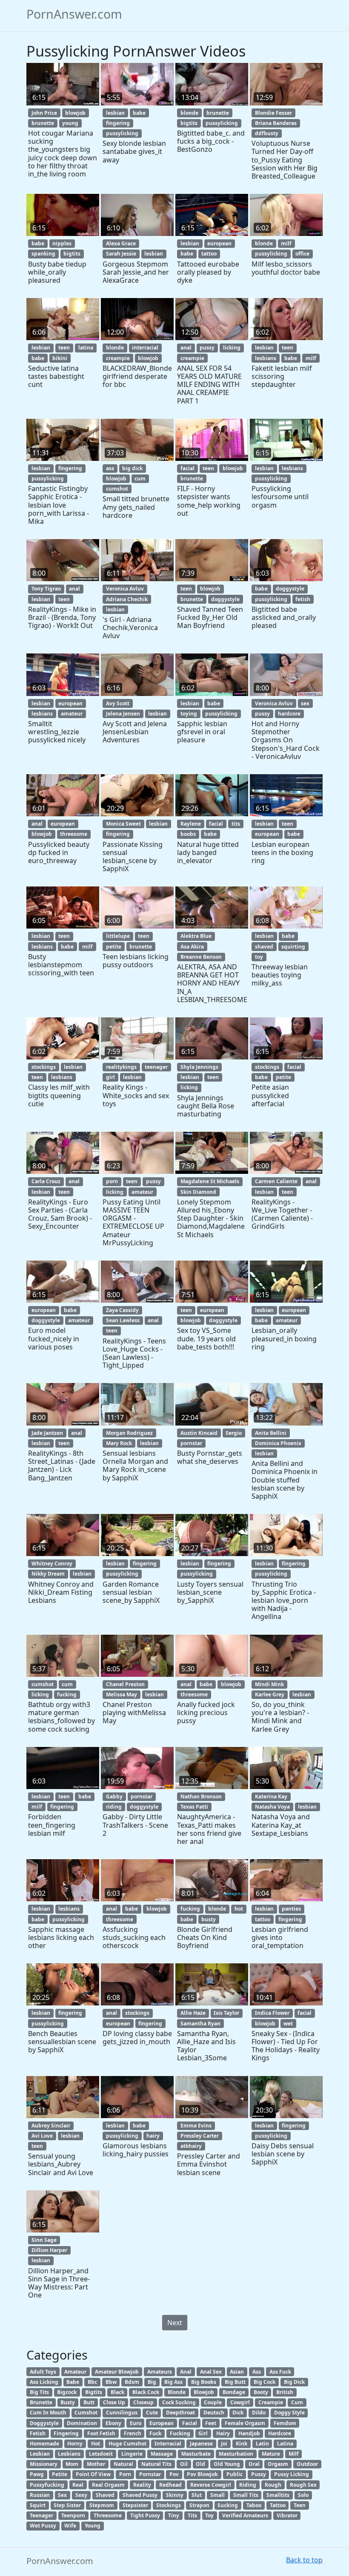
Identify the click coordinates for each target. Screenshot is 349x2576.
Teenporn (73, 2515)
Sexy (81, 2495)
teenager (156, 1067)
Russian (40, 2495)
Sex (62, 2495)
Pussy (259, 2474)
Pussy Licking (292, 2474)
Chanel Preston (125, 1684)
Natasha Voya (272, 1807)
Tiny (174, 2515)
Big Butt (235, 2382)
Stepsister (135, 2505)
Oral (254, 2464)
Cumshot (86, 2413)
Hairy (223, 2433)
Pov (174, 2474)
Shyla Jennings (199, 1067)
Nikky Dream (48, 1574)
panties (291, 1909)
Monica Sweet (123, 824)
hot (239, 1909)
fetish (303, 599)
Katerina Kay (271, 1796)
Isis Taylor (226, 2013)
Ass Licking (44, 2382)
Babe (73, 2382)
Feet (211, 2423)
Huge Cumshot (127, 2444)
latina (86, 348)
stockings (44, 1067)
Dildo (259, 2413)
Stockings (169, 2505)
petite (114, 947)
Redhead (170, 2485)
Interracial (168, 2444)
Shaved (105, 2495)
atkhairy (191, 2146)
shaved (264, 947)
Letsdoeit (101, 2454)
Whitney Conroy (52, 1563)
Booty (261, 2392)
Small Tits (246, 2495)
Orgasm (278, 2464)
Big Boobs (204, 2382)
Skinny (175, 2495)
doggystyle (225, 599)
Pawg (37, 2474)
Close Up (114, 2402)
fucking (67, 1694)
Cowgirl (240, 2402)
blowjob (75, 113)
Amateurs (160, 2372)
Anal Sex (211, 2372)
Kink (242, 2444)
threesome (74, 834)
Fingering (66, 2433)
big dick (132, 468)
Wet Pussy (43, 2526)
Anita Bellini (271, 1433)
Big (152, 2382)
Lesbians (69, 2454)
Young (93, 2526)
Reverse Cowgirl (211, 2485)
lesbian (115, 113)
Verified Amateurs (245, 2515)
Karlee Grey (270, 1694)
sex (305, 703)
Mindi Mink (269, 1684)
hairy (153, 2136)
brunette (43, 123)
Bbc (92, 2382)
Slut (197, 2495)
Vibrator (287, 2515)
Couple (213, 2402)
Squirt (38, 2505)
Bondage (234, 2392)
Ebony (113, 2423)
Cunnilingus (122, 2413)
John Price (44, 113)
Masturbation (236, 2454)
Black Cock (146, 2392)
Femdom (285, 2423)
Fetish (38, 2433)
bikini (60, 358)
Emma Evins (196, 2126)
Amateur (75, 2372)
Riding (248, 2485)
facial (187, 468)
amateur (72, 714)
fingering (118, 123)
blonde (189, 113)
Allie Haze (193, 2013)
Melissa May (122, 1694)
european (219, 243)
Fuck (155, 2433)
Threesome (108, 2515)
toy (259, 957)
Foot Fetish (101, 2433)
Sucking (228, 2505)
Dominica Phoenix (278, 1443)
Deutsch (214, 2413)
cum (140, 479)
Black (117, 2392)
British (285, 2392)
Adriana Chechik (127, 599)
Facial (190, 2423)
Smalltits (278, 2495)
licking (232, 348)
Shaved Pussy (140, 2495)
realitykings (121, 1067)
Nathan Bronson (201, 1796)
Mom (72, 2464)
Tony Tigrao (46, 589)
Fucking (180, 2433)
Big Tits (39, 2392)
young (70, 123)
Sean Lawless (123, 1320)
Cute (152, 2413)
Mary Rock (119, 1443)
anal (186, 348)
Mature (271, 2454)
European (162, 2423)
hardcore (289, 714)
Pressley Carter (200, 2136)
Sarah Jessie (121, 254)
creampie (118, 358)
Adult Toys (43, 2372)
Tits (192, 2515)
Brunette (41, 2402)
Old (200, 2464)
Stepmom (102, 2505)
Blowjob (204, 2392)
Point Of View (93, 2474)
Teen (300, 2505)
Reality (142, 2485)
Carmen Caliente (276, 1181)
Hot (96, 2444)
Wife (70, 2526)
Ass (257, 2372)
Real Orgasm (108, 2485)
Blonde (177, 2392)
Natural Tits (156, 2464)
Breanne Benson (201, 957)
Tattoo (278, 2505)
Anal (186, 2372)
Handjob (249, 2433)
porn (112, 1181)
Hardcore (280, 2433)
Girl (203, 2433)
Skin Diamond (198, 1192)
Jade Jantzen (47, 1433)
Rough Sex (303, 2485)
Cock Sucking (179, 2402)
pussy (207, 348)
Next (175, 2323)
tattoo (209, 254)
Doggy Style (289, 2413)
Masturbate (196, 2454)
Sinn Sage (44, 2240)
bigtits (189, 123)
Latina (285, 2444)
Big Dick (294, 2382)
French (133, 2433)
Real (78, 2485)
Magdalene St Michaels (210, 1181)
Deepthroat (180, 2413)
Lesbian (40, 2454)
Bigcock (67, 2392)
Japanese (201, 2444)
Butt (89, 2402)
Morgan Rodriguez (129, 1433)
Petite (60, 2474)
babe (139, 113)
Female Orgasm (245, 2423)
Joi (224, 2444)
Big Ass (173, 2382)
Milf (294, 2454)
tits (236, 824)
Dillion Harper (49, 2250)
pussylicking (122, 133)
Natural (123, 2464)
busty (209, 1919)
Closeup (143, 2402)
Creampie (271, 2402)
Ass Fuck (280, 2372)
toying (189, 714)
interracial (145, 348)
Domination (82, 2423)
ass (110, 468)
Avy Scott (118, 703)
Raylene (191, 824)
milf (286, 243)
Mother (96, 2464)
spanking (43, 254)
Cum (297, 2402)
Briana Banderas (276, 123)
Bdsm (132, 2382)
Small (217, 2495)
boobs (188, 834)
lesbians (266, 358)
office (302, 254)
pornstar (191, 1443)
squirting (293, 947)
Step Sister (67, 2505)
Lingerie (132, 2454)
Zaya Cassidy (122, 1310)
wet (288, 2024)
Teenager (41, 2515)
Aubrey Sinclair (51, 2126)
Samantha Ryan (200, 2024)
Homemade (44, 2444)
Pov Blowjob (202, 2474)
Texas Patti (194, 1807)
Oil (184, 2464)
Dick (238, 2413)
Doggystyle (44, 2423)
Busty (68, 2402)
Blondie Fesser (273, 113)
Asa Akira (192, 947)
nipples (62, 243)
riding (114, 1807)
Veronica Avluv (125, 589)
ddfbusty (267, 133)
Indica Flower (272, 2013)
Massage (162, 2454)
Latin (262, 2444)
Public (235, 2474)
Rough (273, 2485)
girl (110, 1077)
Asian (237, 2372)
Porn (125, 2474)
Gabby (114, 1796)
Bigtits (94, 2392)
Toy (209, 2515)
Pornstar (150, 2474)
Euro (136, 2423)
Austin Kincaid (199, 1433)
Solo (303, 2495)
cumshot (117, 489)
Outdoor (307, 2464)
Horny (75, 2444)
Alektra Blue (196, 936)
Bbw (111, 2382)
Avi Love (42, 2136)
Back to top (304, 2560)
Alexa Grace (121, 243)
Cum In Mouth (48, 2413)
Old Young (227, 2464)
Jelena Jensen (123, 714)
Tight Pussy (145, 2515)
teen (64, 348)
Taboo (254, 2505)
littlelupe (118, 936)
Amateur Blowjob (117, 2372)
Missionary (44, 2464)
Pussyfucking (47, 2485)
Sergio (234, 1433)
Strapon (199, 2505)
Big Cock (265, 2382)
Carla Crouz (46, 1181)
